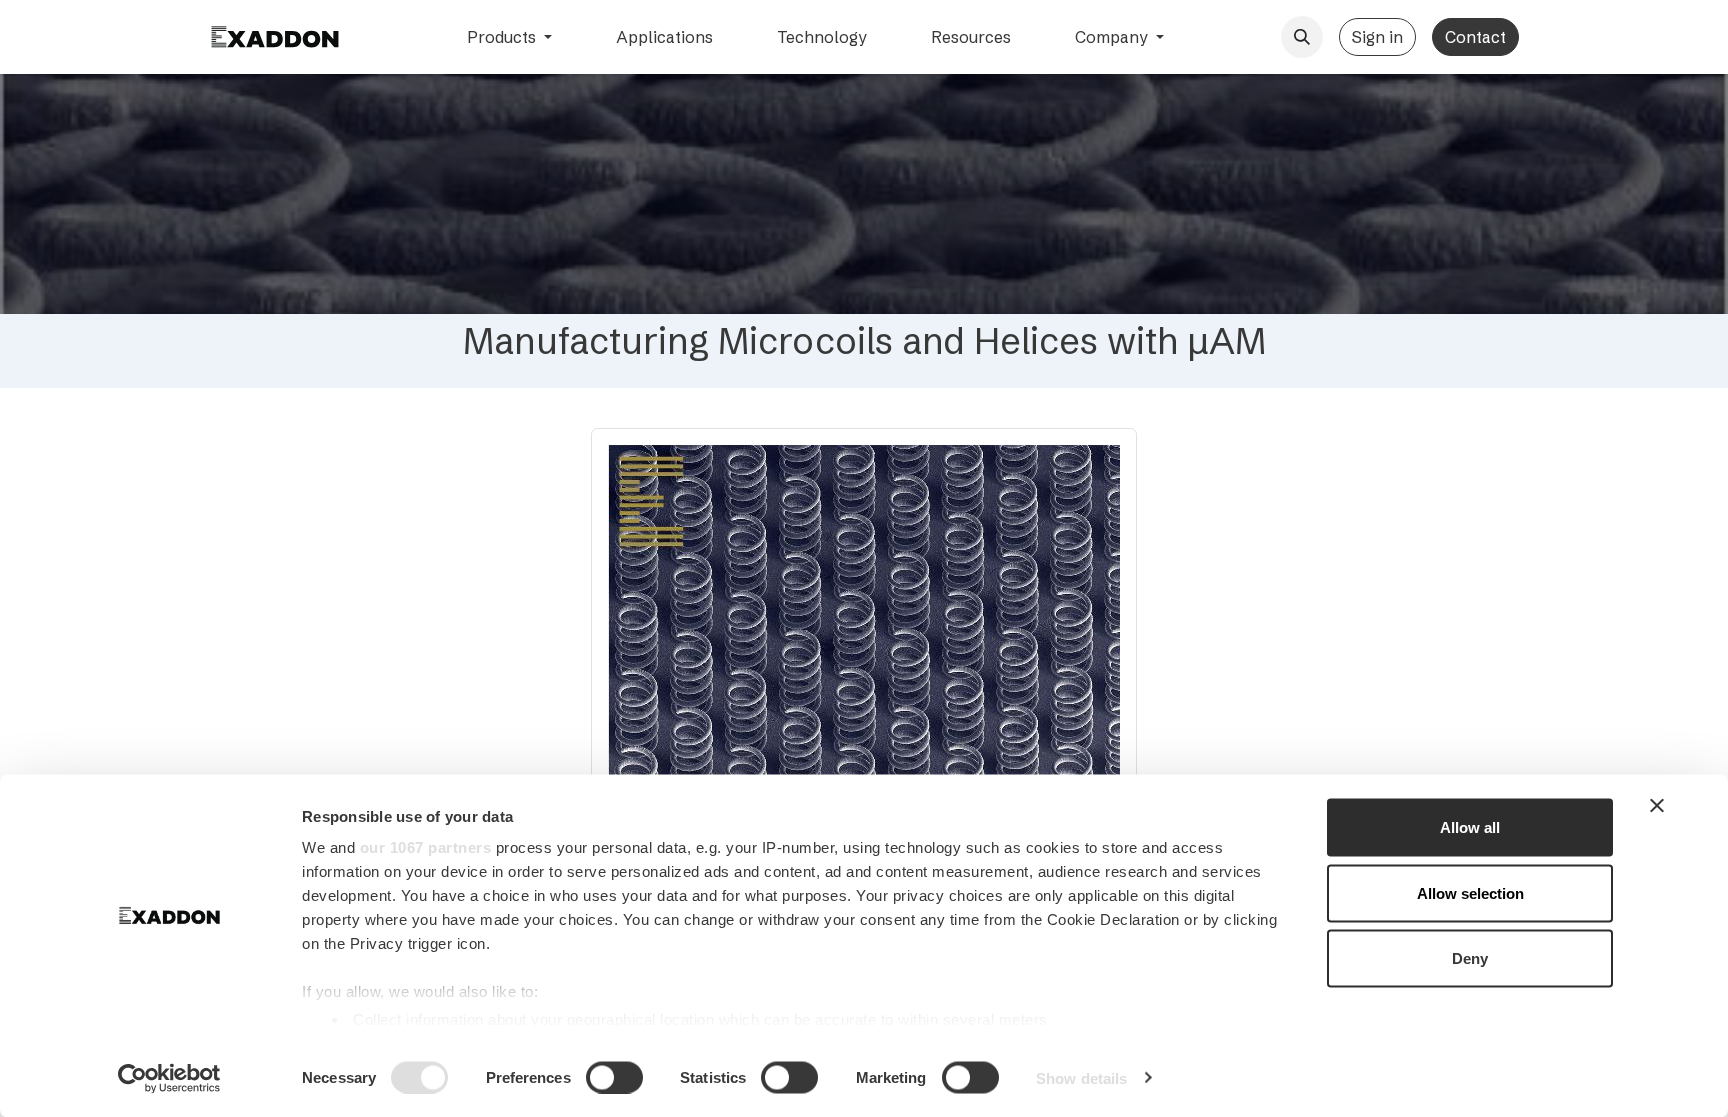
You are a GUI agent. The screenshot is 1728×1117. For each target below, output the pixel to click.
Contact (1475, 37)
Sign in (1377, 37)
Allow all (1470, 827)
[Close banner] (1657, 806)
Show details (1081, 1077)
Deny (1470, 958)
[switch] (614, 1077)
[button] (1302, 37)
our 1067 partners (426, 847)
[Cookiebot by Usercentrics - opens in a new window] (169, 1078)
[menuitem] (509, 37)
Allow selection (1470, 892)
